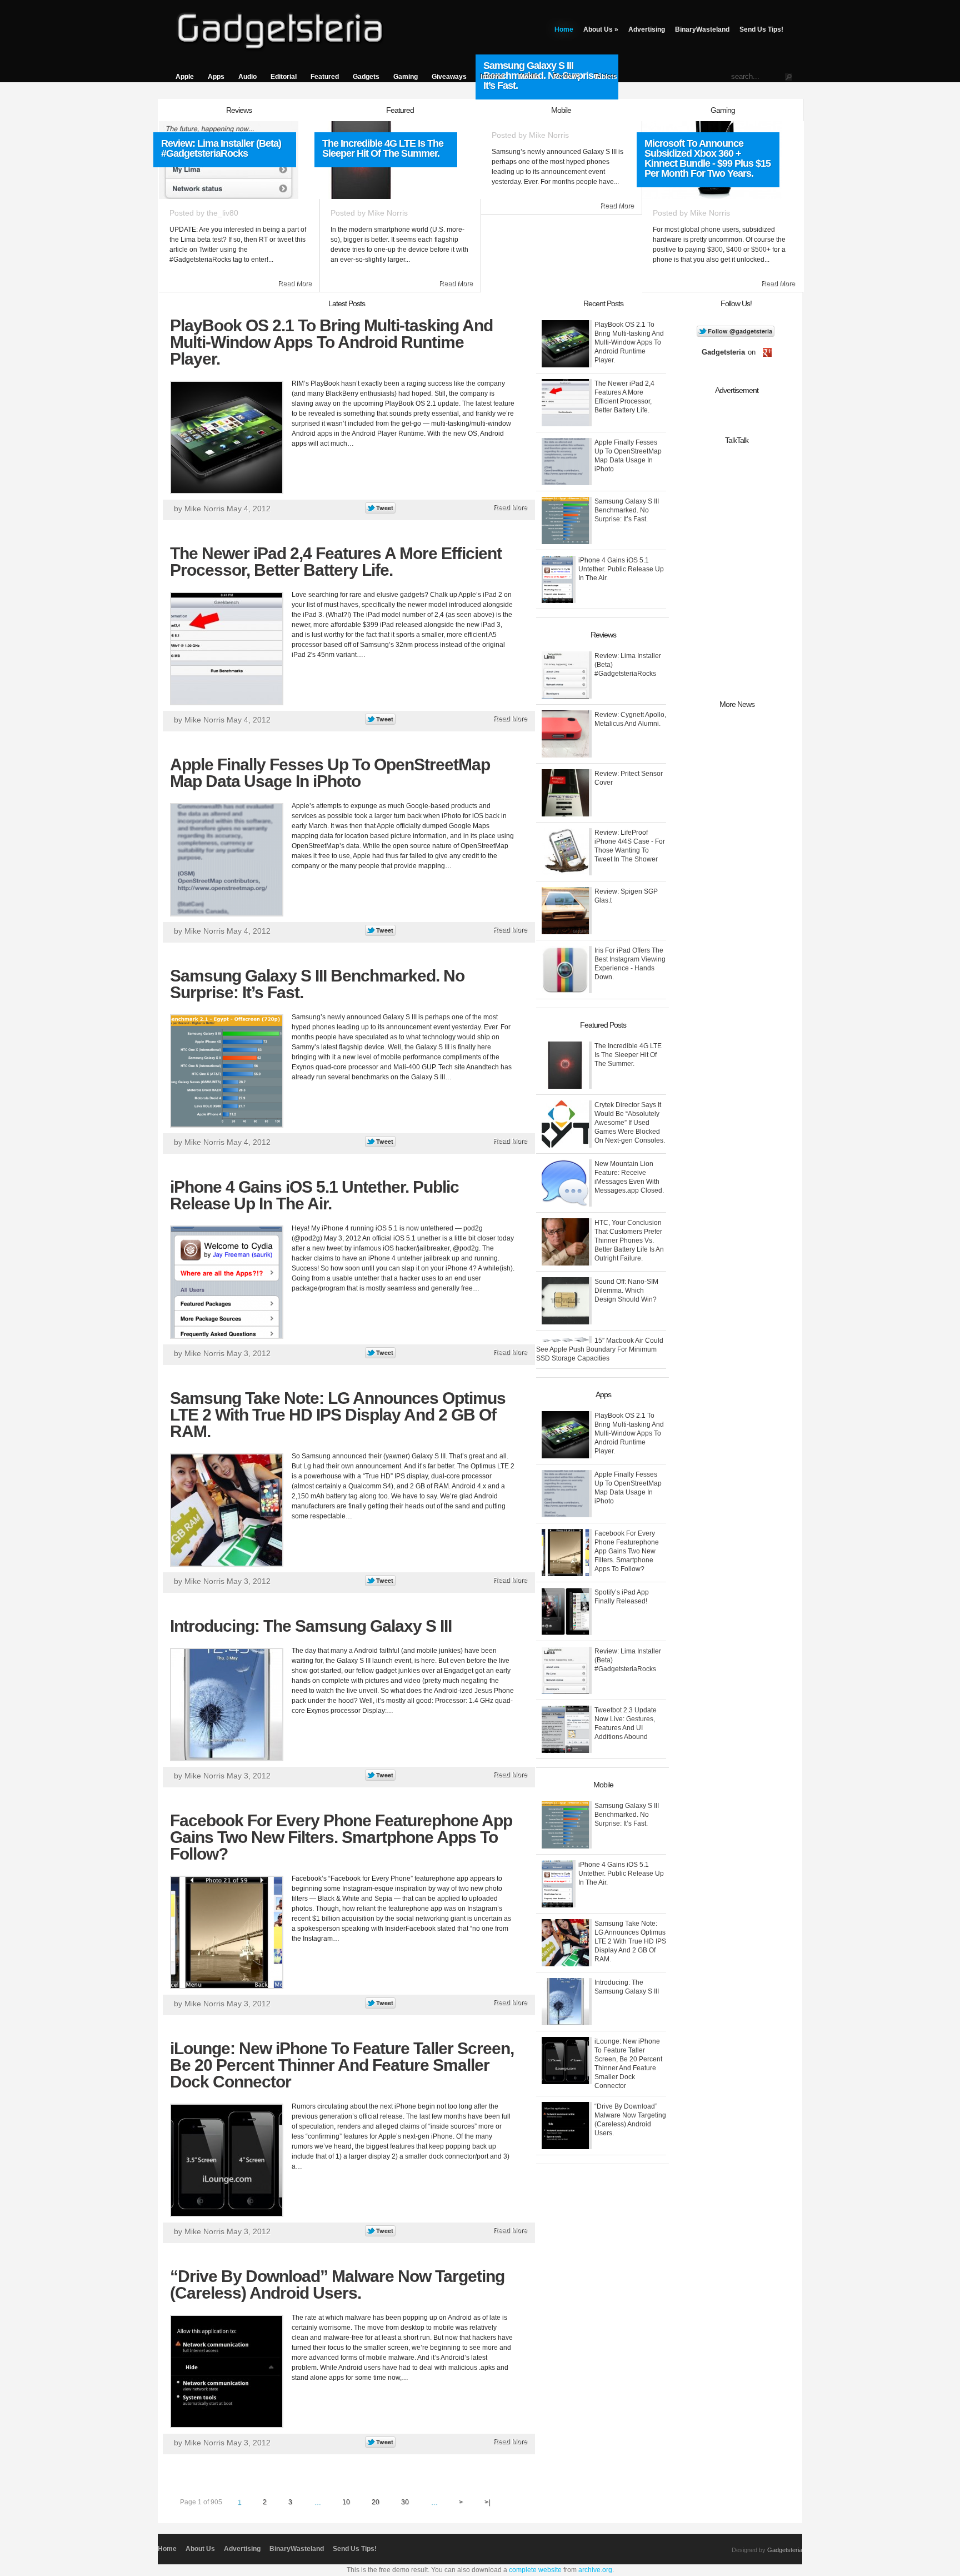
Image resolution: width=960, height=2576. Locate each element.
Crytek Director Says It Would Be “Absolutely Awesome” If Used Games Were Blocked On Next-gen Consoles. (630, 1123)
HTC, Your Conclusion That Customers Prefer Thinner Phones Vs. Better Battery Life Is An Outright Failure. (629, 1240)
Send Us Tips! (761, 29)
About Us (601, 29)
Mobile (529, 77)
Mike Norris (388, 213)
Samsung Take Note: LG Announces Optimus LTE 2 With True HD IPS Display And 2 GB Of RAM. (338, 1415)
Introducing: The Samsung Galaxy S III (311, 1626)
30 (405, 2502)
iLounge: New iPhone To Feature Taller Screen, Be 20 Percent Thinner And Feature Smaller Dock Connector (342, 2065)
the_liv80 (222, 213)
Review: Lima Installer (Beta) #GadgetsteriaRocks (221, 148)
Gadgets (366, 77)
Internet (493, 77)
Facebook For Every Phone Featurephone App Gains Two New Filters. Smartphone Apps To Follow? (341, 1837)
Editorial (284, 77)
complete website (535, 2570)
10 (346, 2502)
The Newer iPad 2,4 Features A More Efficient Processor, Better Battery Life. (336, 562)
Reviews (567, 77)
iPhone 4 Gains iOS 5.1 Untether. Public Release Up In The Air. (314, 1195)
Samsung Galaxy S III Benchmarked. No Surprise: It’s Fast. (317, 984)
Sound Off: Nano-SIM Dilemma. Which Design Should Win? (626, 1291)
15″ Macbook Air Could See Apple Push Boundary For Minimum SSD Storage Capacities (600, 1349)
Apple (185, 77)
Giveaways (449, 77)
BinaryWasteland (702, 29)
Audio (247, 77)
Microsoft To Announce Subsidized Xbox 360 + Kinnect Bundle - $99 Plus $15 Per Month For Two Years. (707, 158)
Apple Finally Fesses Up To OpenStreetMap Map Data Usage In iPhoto (330, 773)
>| (487, 2502)
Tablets (606, 77)
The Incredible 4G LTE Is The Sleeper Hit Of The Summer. (383, 148)
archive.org (595, 2570)
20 (376, 2502)
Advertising (647, 29)
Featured (325, 77)
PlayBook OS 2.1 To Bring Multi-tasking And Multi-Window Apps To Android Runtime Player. (331, 342)
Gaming (406, 77)
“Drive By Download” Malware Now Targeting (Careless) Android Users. (337, 2284)
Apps (216, 77)
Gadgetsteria (785, 2550)
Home (564, 29)
